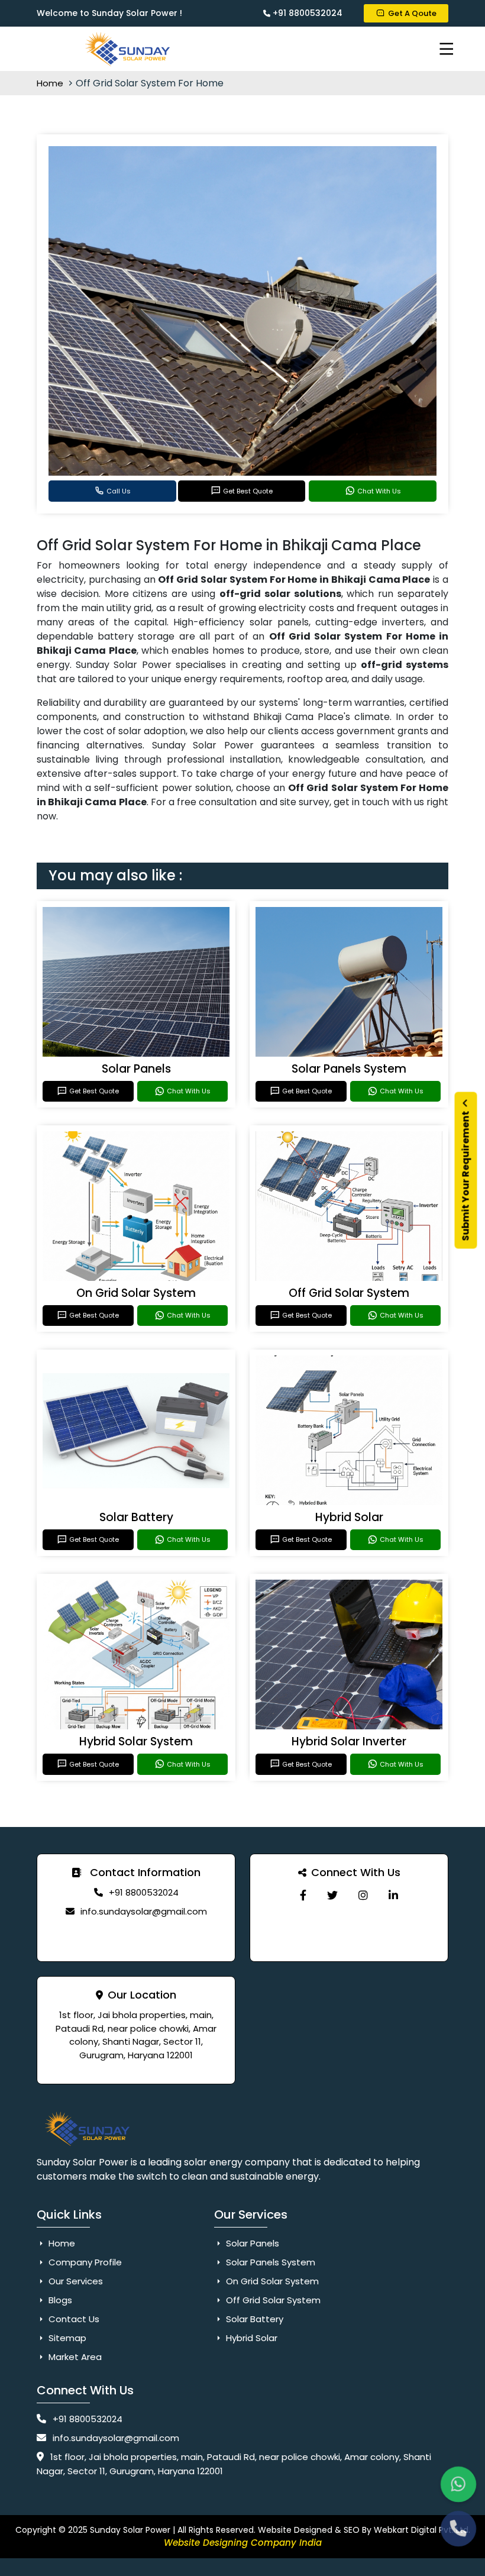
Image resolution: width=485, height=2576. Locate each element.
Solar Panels (136, 1069)
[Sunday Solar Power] (303, 1895)
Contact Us (73, 2319)
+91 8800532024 (306, 13)
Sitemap (66, 2338)
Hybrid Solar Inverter (349, 1741)
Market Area (74, 2357)
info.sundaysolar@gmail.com (144, 1911)
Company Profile (84, 2262)
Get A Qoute (412, 13)
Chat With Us (379, 491)
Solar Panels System (349, 1069)
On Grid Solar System (136, 1293)
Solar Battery (136, 1517)
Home (51, 83)
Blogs (59, 2300)
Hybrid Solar (349, 1517)
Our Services (75, 2281)
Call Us (119, 491)
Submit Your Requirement (466, 1175)
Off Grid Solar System (349, 1293)
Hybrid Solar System (136, 1741)
